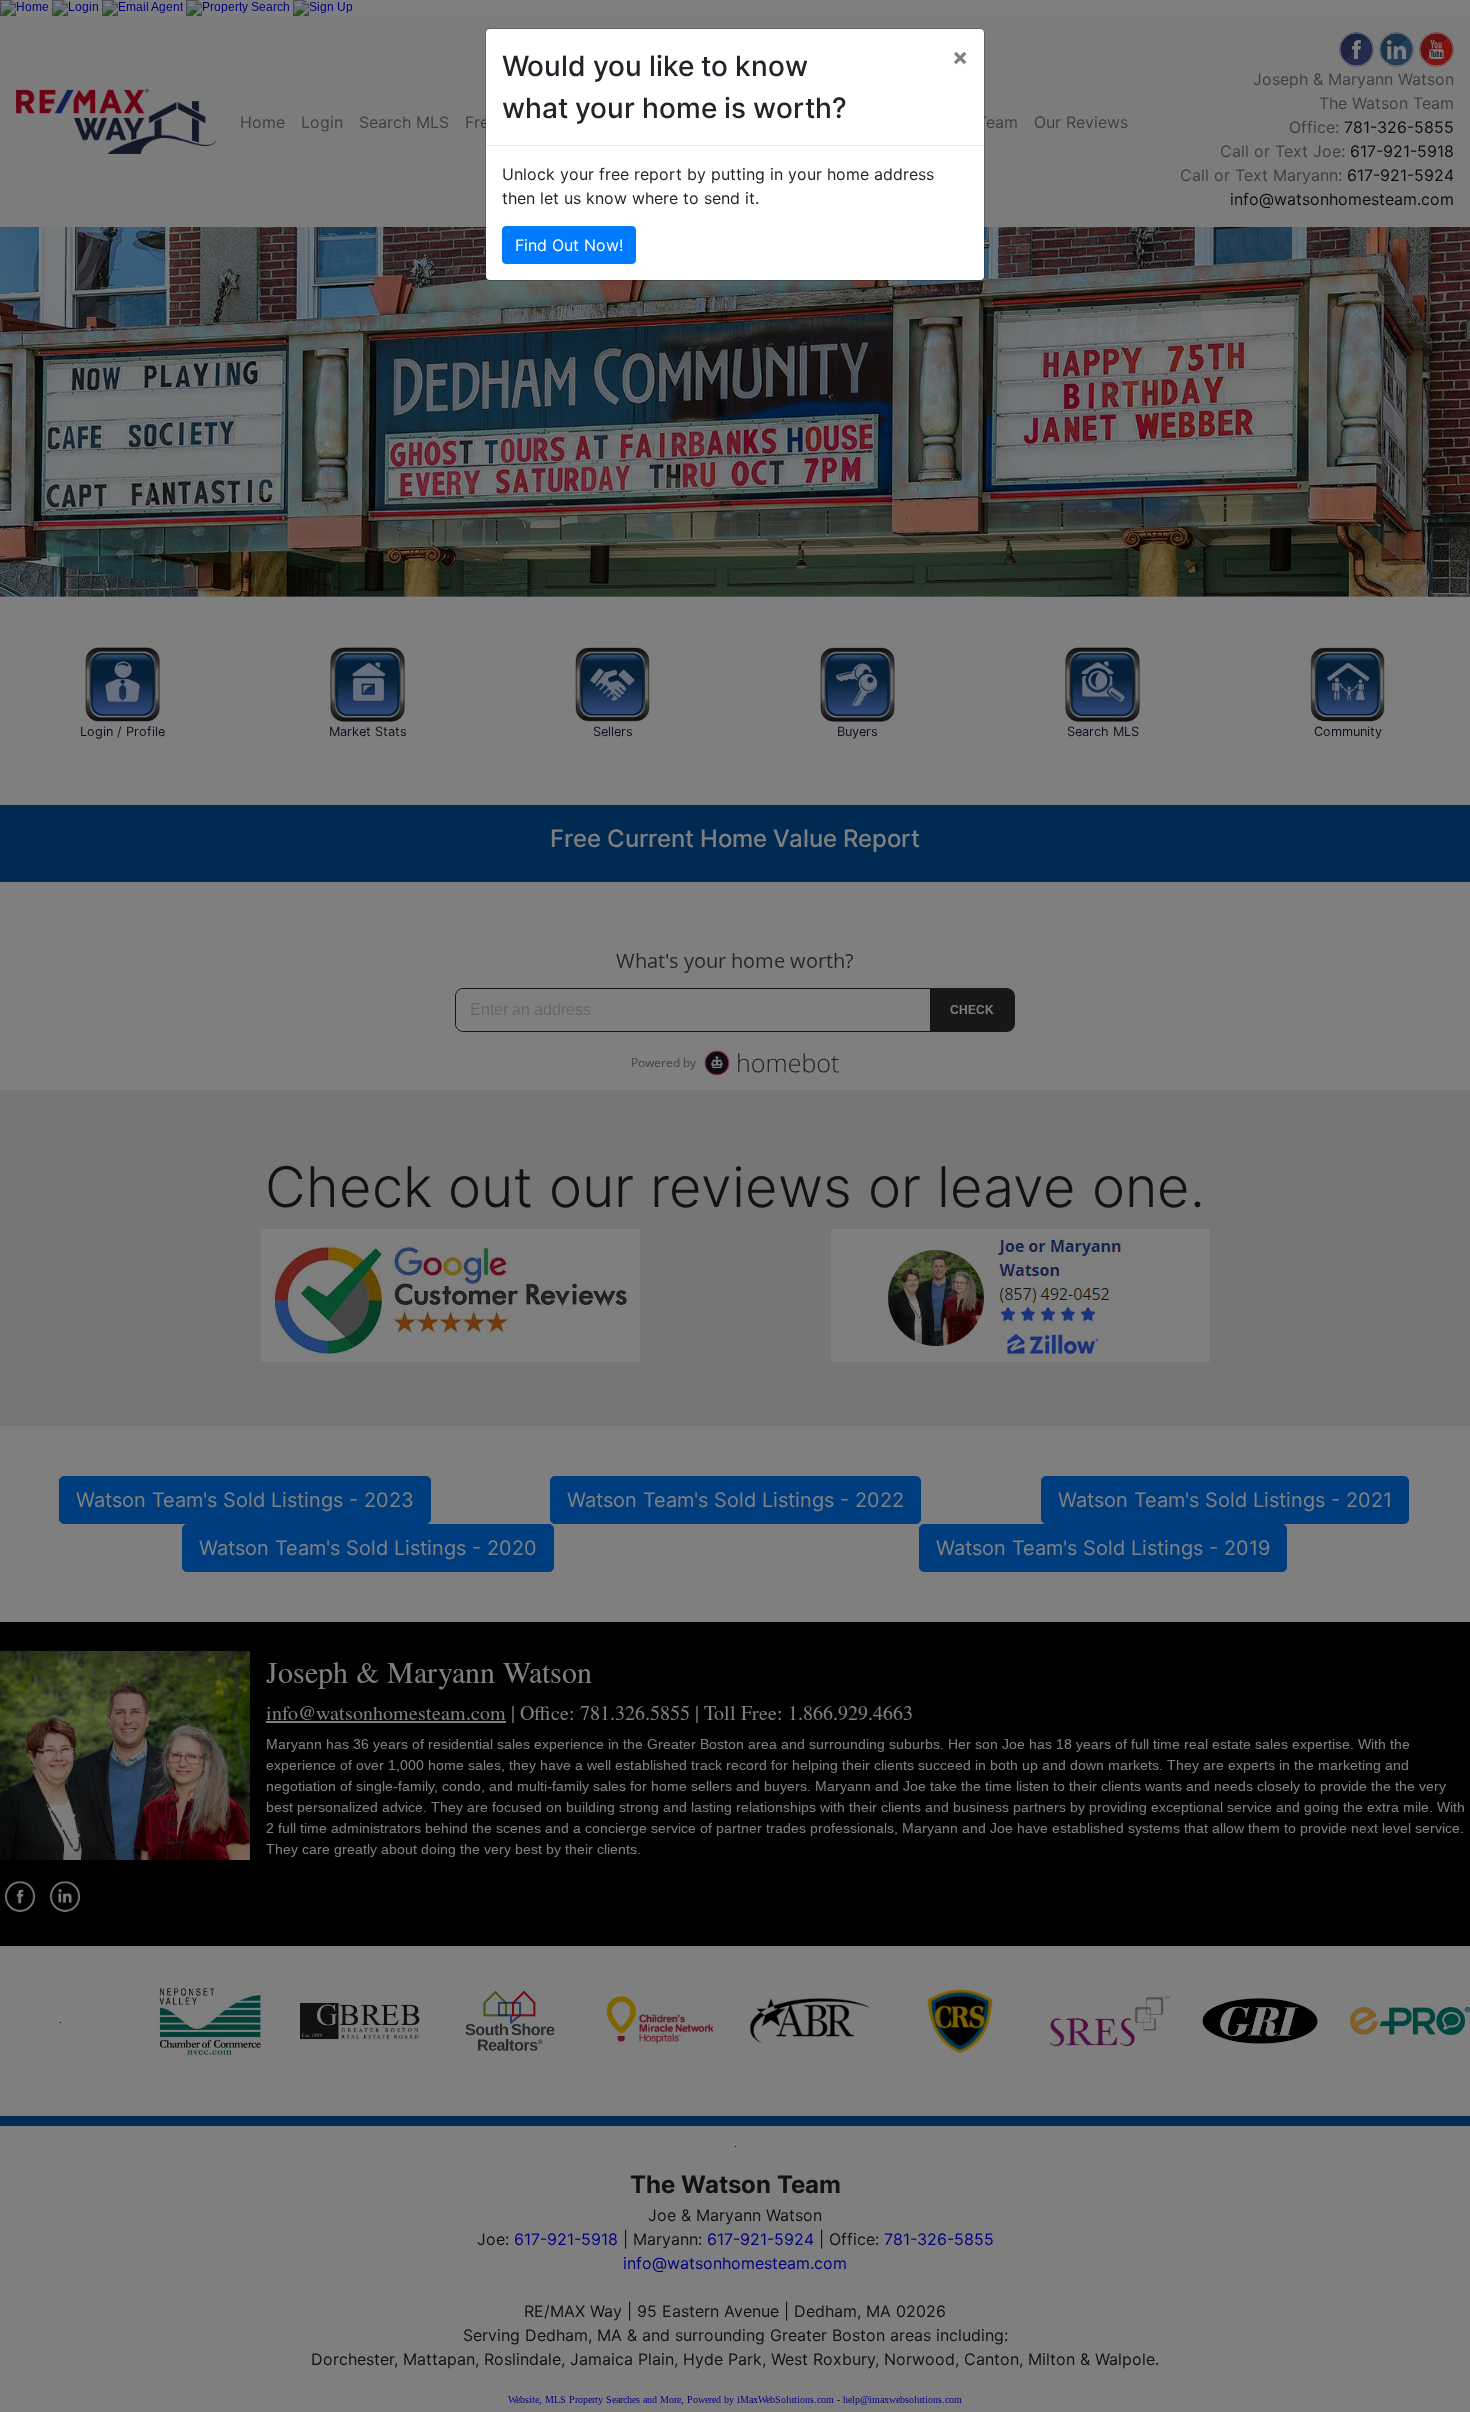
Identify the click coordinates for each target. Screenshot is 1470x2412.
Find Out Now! (569, 245)
